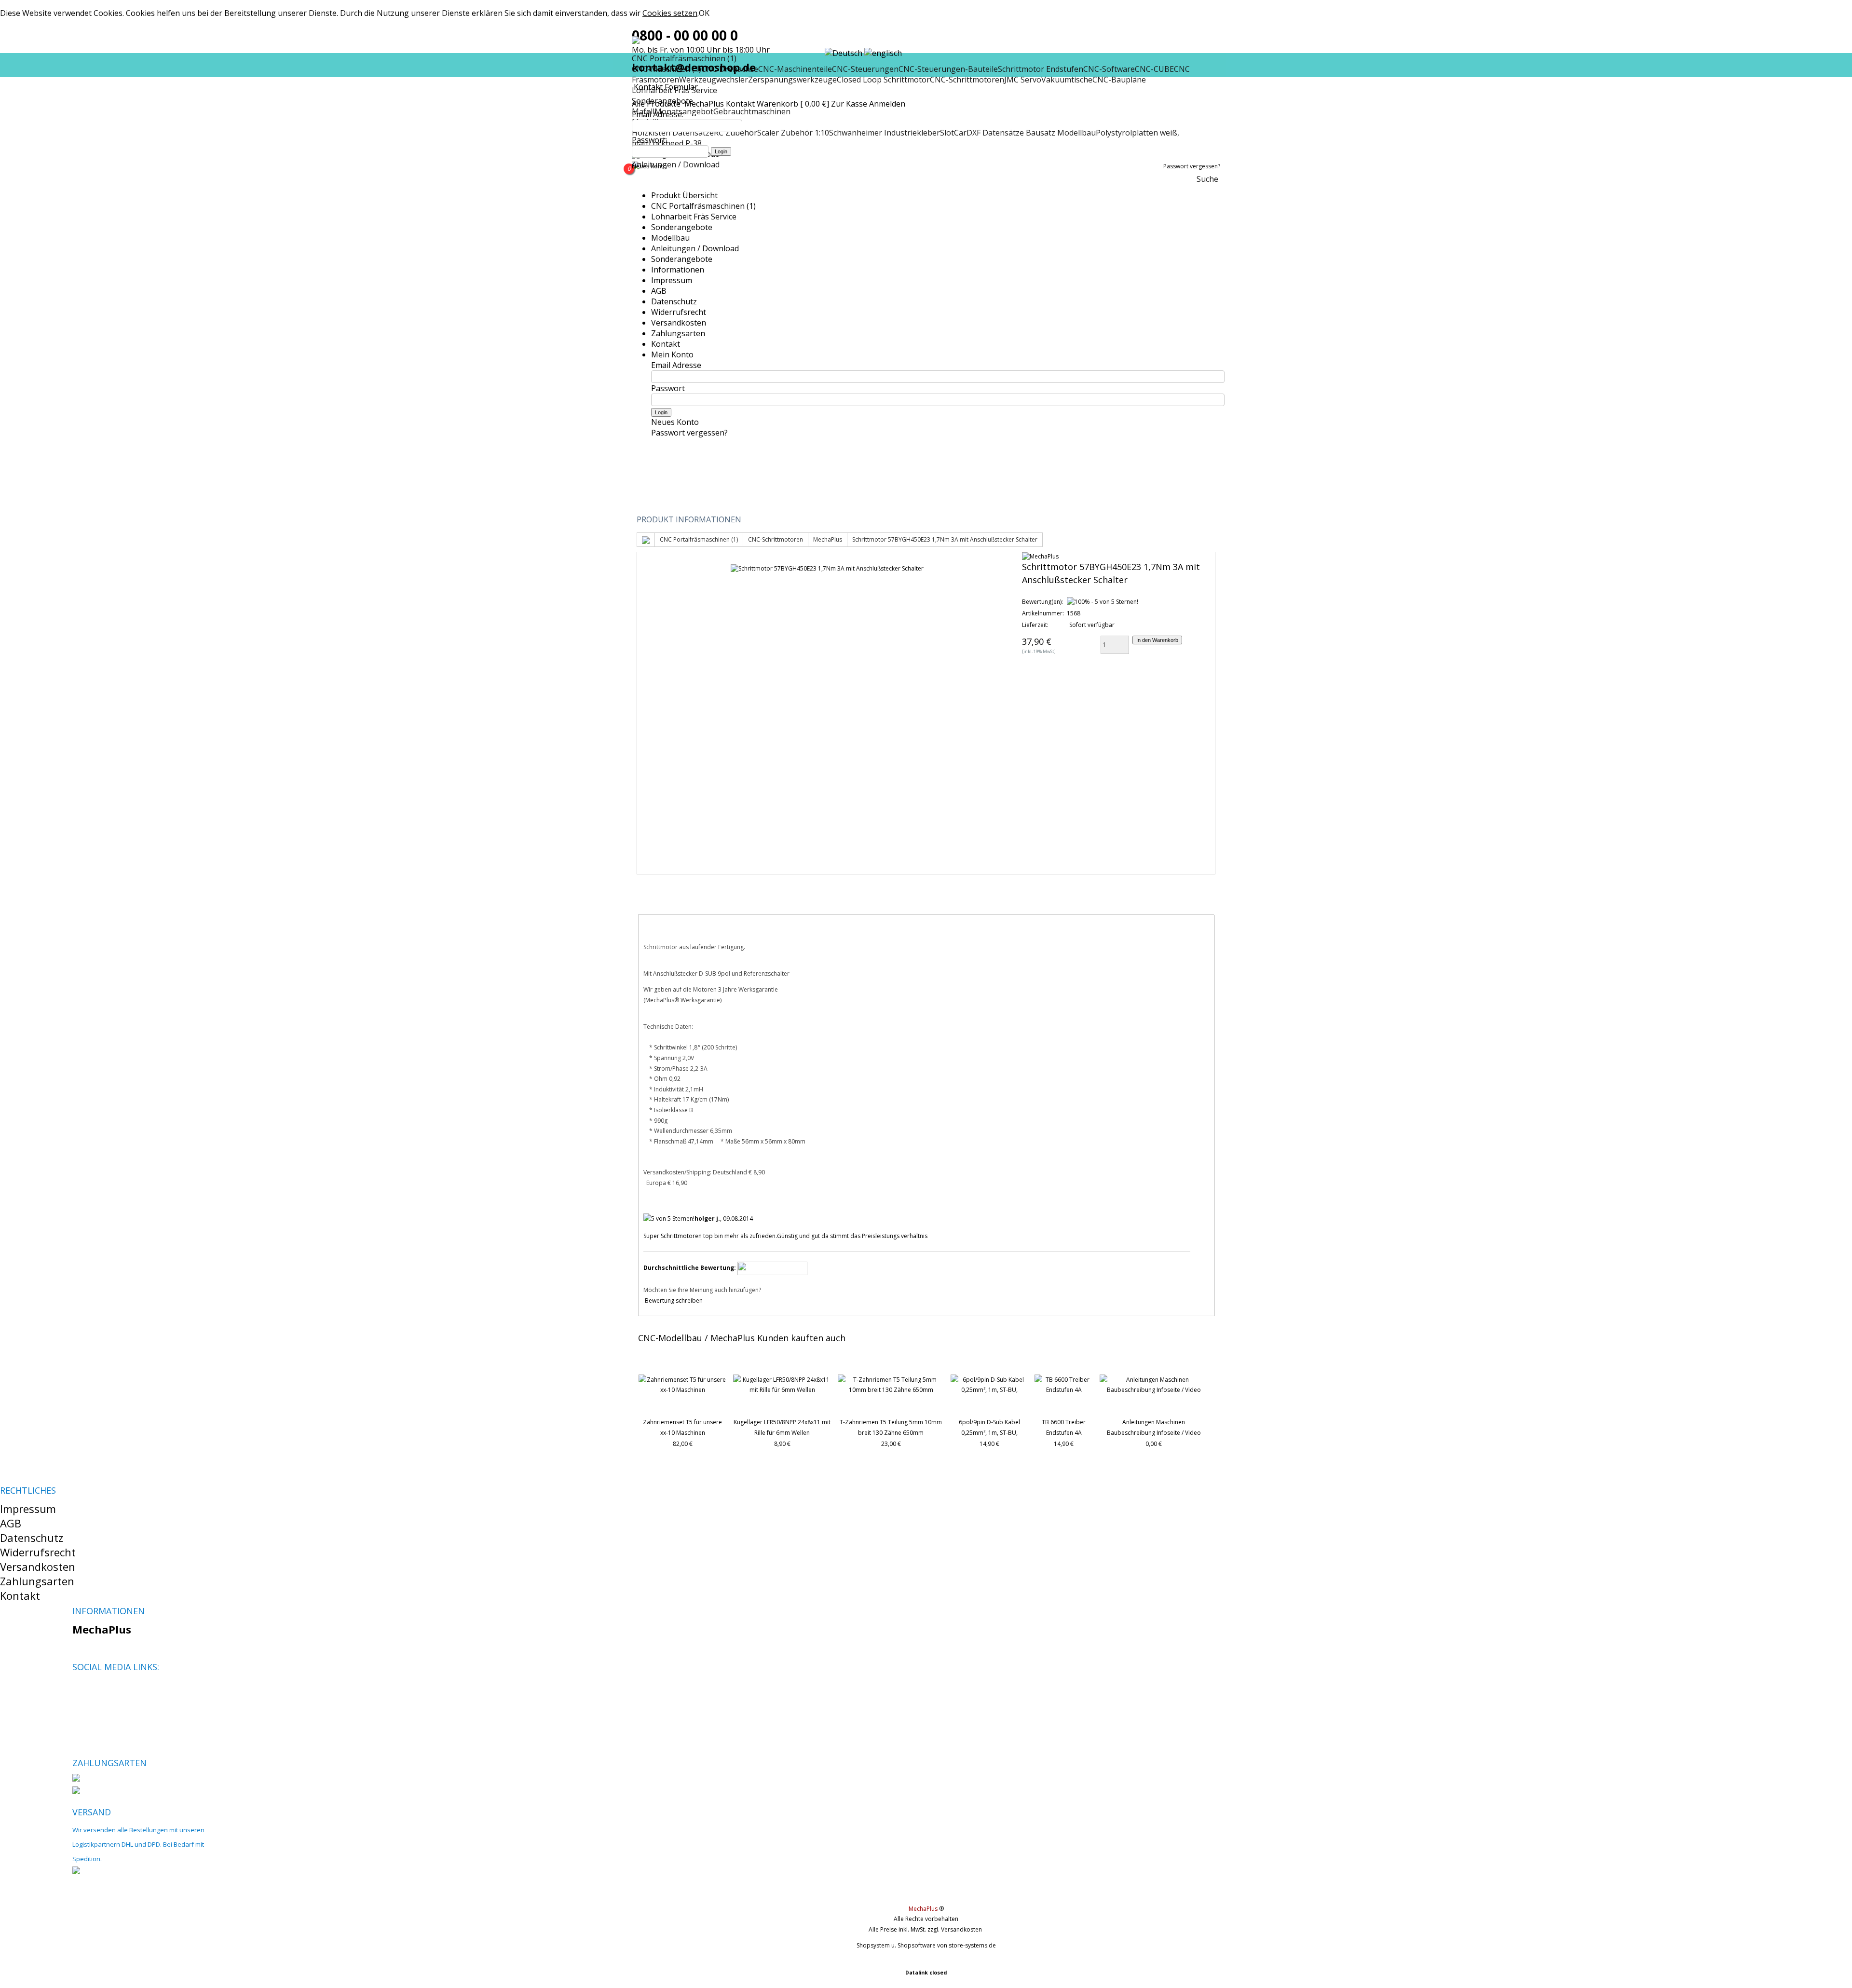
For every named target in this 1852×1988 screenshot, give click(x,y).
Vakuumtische (1067, 80)
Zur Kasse (849, 104)
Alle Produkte (657, 104)
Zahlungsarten (678, 333)
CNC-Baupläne (1119, 80)
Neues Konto (649, 166)
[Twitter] (96, 1690)
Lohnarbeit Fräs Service (694, 217)
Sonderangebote (682, 227)
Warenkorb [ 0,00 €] (793, 104)
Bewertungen (757, 902)
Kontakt (740, 104)
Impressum (672, 280)
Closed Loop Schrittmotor (883, 80)
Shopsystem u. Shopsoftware (896, 1945)
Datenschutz (674, 301)
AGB (659, 291)
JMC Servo (1023, 80)
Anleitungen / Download (676, 164)
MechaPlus (704, 104)
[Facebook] (79, 1690)
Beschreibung (678, 902)
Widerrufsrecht (679, 312)
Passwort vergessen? (1192, 166)
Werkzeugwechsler (714, 80)
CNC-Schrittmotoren (967, 80)
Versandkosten (679, 323)
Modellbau (670, 238)
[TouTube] (112, 1690)
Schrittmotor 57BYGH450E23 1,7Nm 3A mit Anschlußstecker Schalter (945, 539)
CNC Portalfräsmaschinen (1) (703, 206)
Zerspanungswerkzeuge (792, 80)
